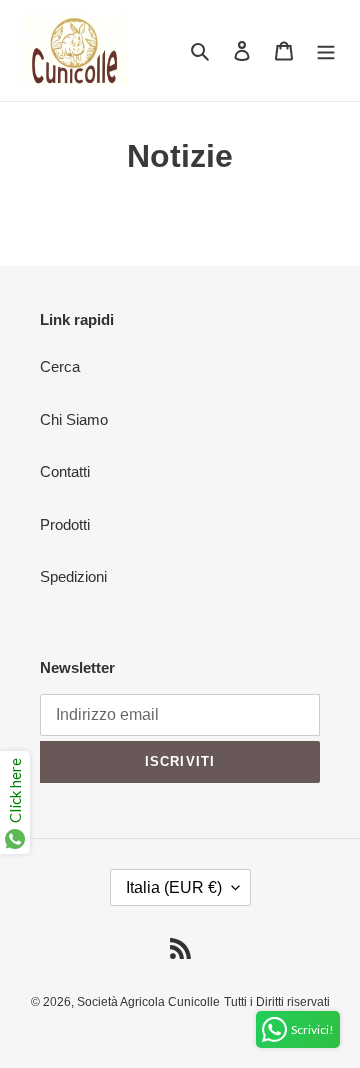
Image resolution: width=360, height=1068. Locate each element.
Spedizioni (73, 576)
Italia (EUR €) (174, 887)
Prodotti (65, 524)
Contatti (65, 471)
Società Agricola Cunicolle (148, 1002)
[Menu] (326, 50)
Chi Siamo (74, 419)
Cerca (60, 366)
